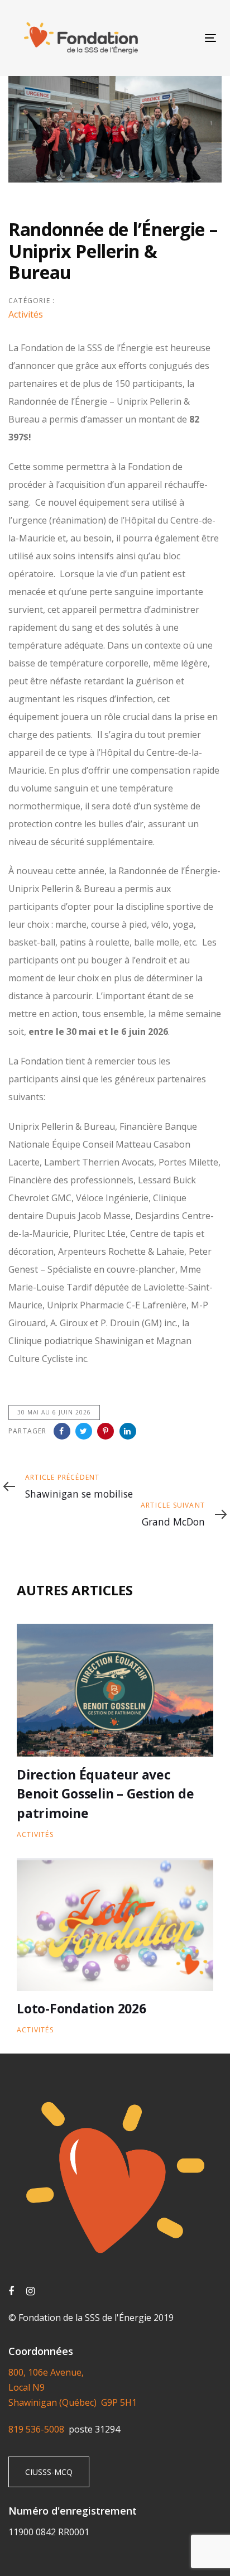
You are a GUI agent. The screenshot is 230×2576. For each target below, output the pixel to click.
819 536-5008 (39, 2429)
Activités (26, 314)
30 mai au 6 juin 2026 (54, 1412)
